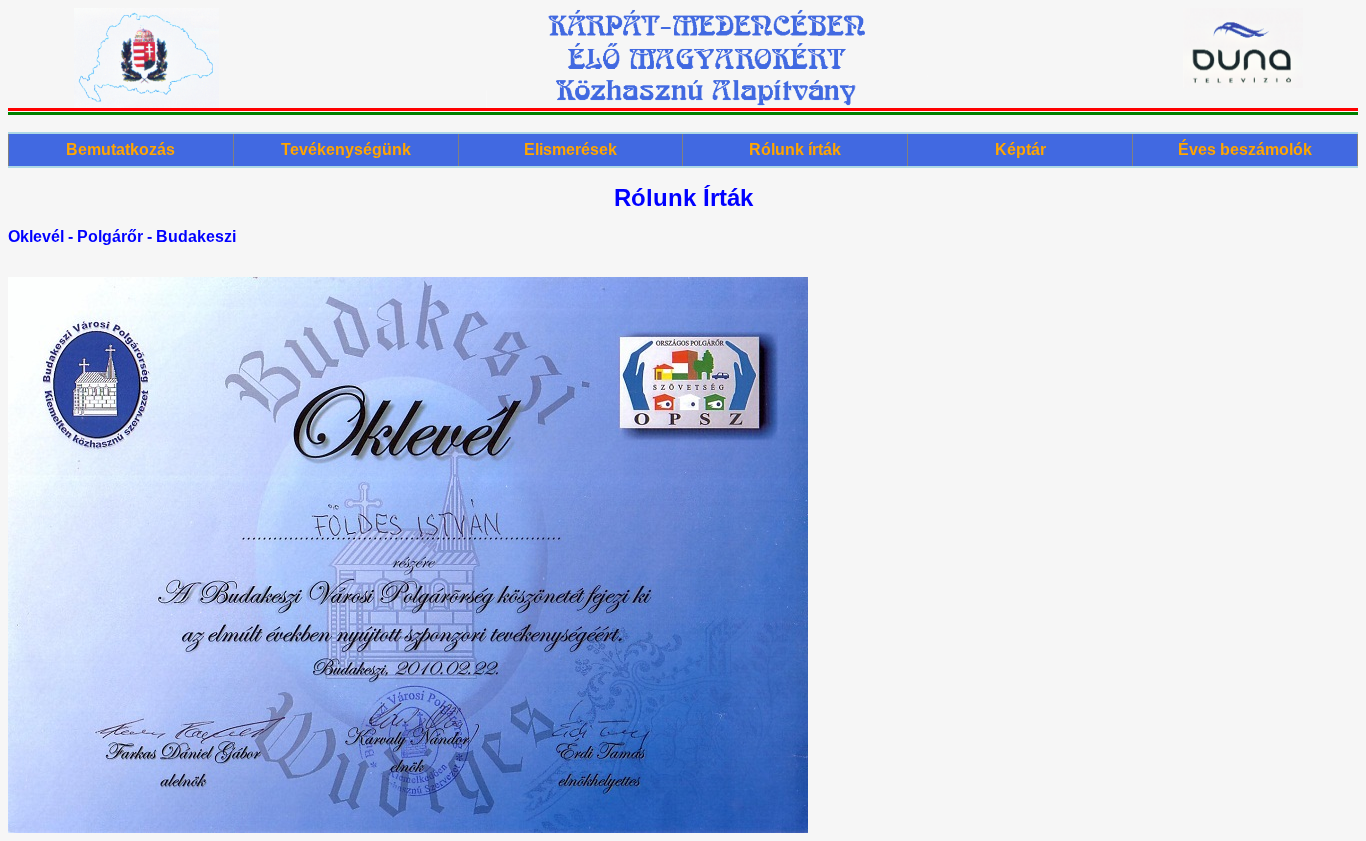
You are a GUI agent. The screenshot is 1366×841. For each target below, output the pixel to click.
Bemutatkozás (120, 149)
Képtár (1020, 149)
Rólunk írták (795, 149)
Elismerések (570, 149)
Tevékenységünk (346, 149)
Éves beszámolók (1245, 149)
